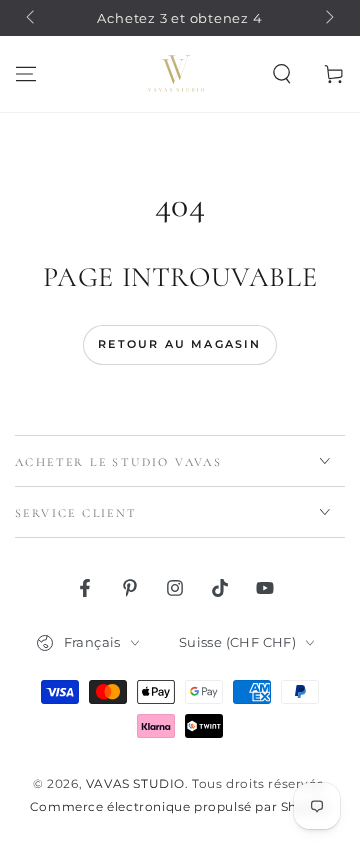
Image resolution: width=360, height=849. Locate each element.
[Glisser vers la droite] (328, 18)
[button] (282, 74)
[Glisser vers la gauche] (32, 18)
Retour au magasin (179, 344)
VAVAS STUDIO (135, 783)
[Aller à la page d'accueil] (176, 74)
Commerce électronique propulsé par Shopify (180, 806)
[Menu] (26, 74)
